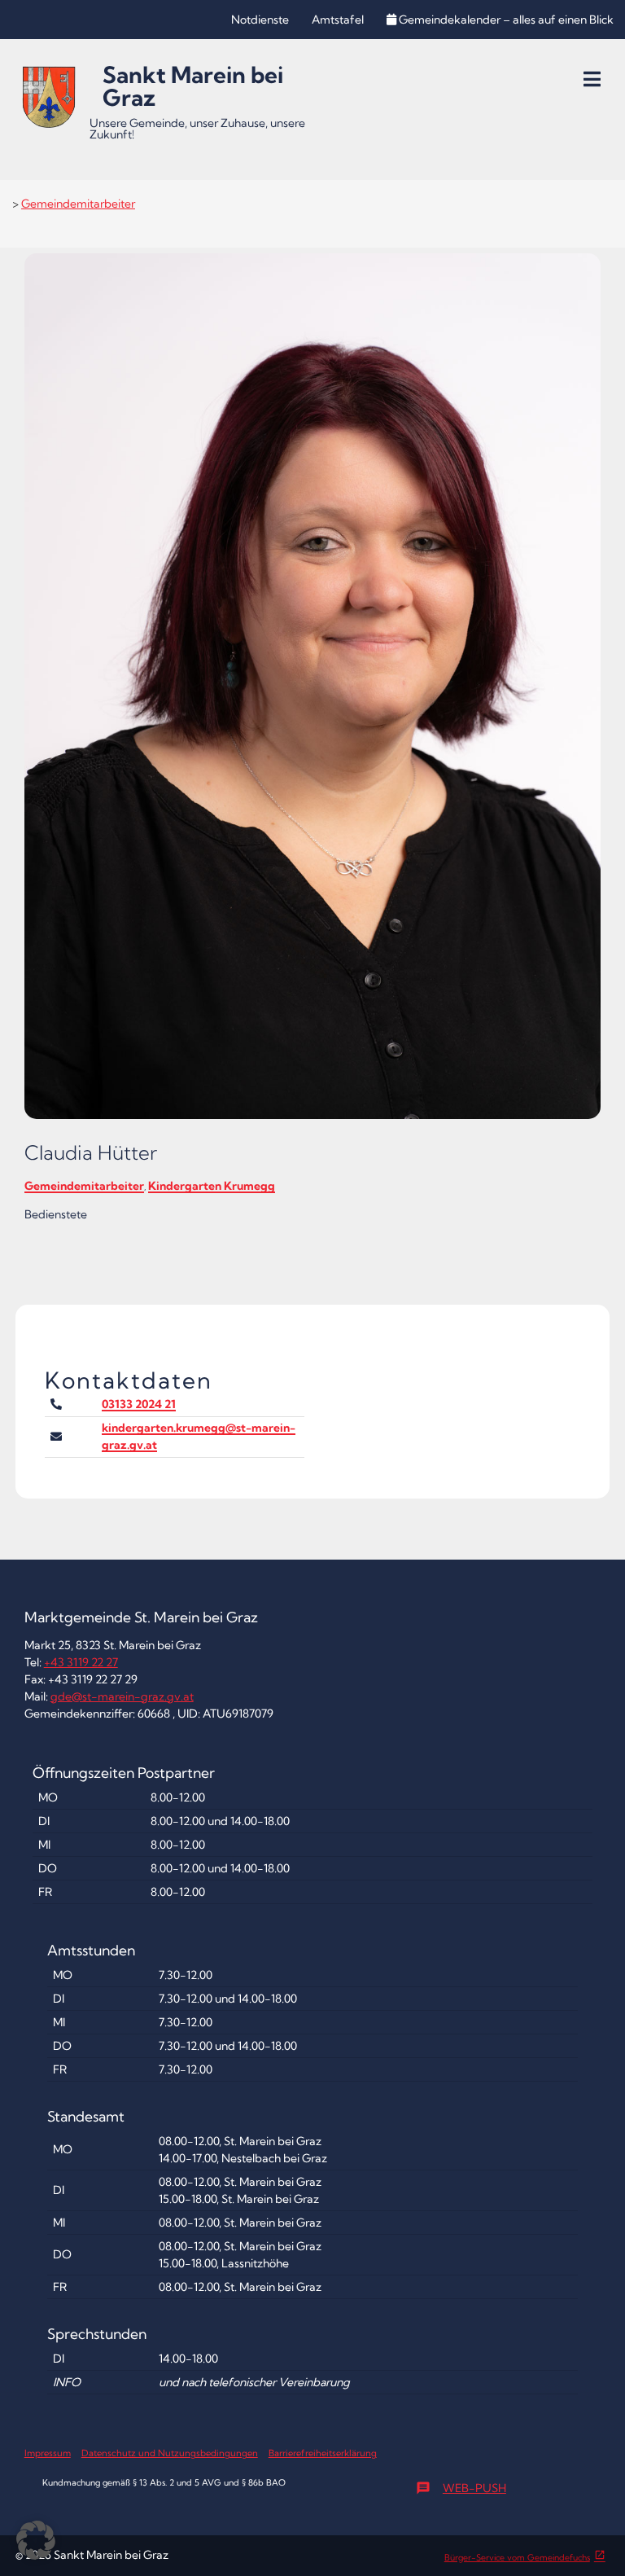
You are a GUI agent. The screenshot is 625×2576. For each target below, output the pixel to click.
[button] (36, 2540)
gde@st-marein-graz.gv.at (122, 1696)
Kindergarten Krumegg (212, 1186)
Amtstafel (338, 20)
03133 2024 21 (139, 1404)
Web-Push (461, 2488)
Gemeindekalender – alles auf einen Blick (506, 20)
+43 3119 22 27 (81, 1662)
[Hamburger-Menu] (592, 79)
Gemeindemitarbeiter (78, 204)
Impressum (48, 2453)
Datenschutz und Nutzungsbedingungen (170, 2453)
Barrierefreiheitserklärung (323, 2453)
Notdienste (260, 20)
